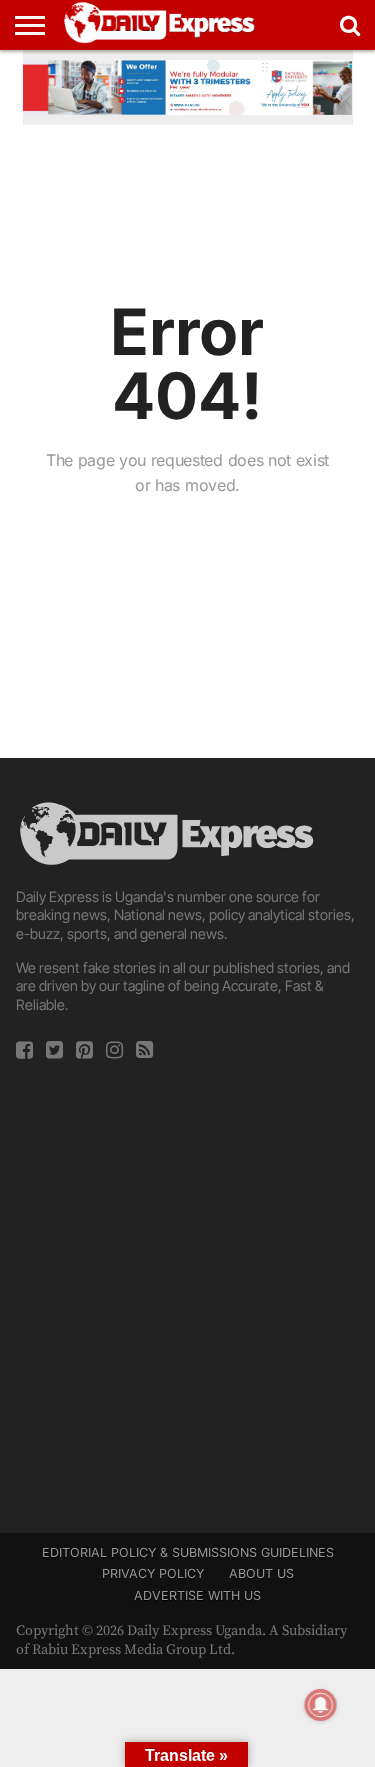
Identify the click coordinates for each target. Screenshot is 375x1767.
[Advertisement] (187, 1290)
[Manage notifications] (321, 1705)
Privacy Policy (153, 1573)
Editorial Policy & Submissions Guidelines (188, 1552)
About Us (261, 1573)
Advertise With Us (197, 1595)
